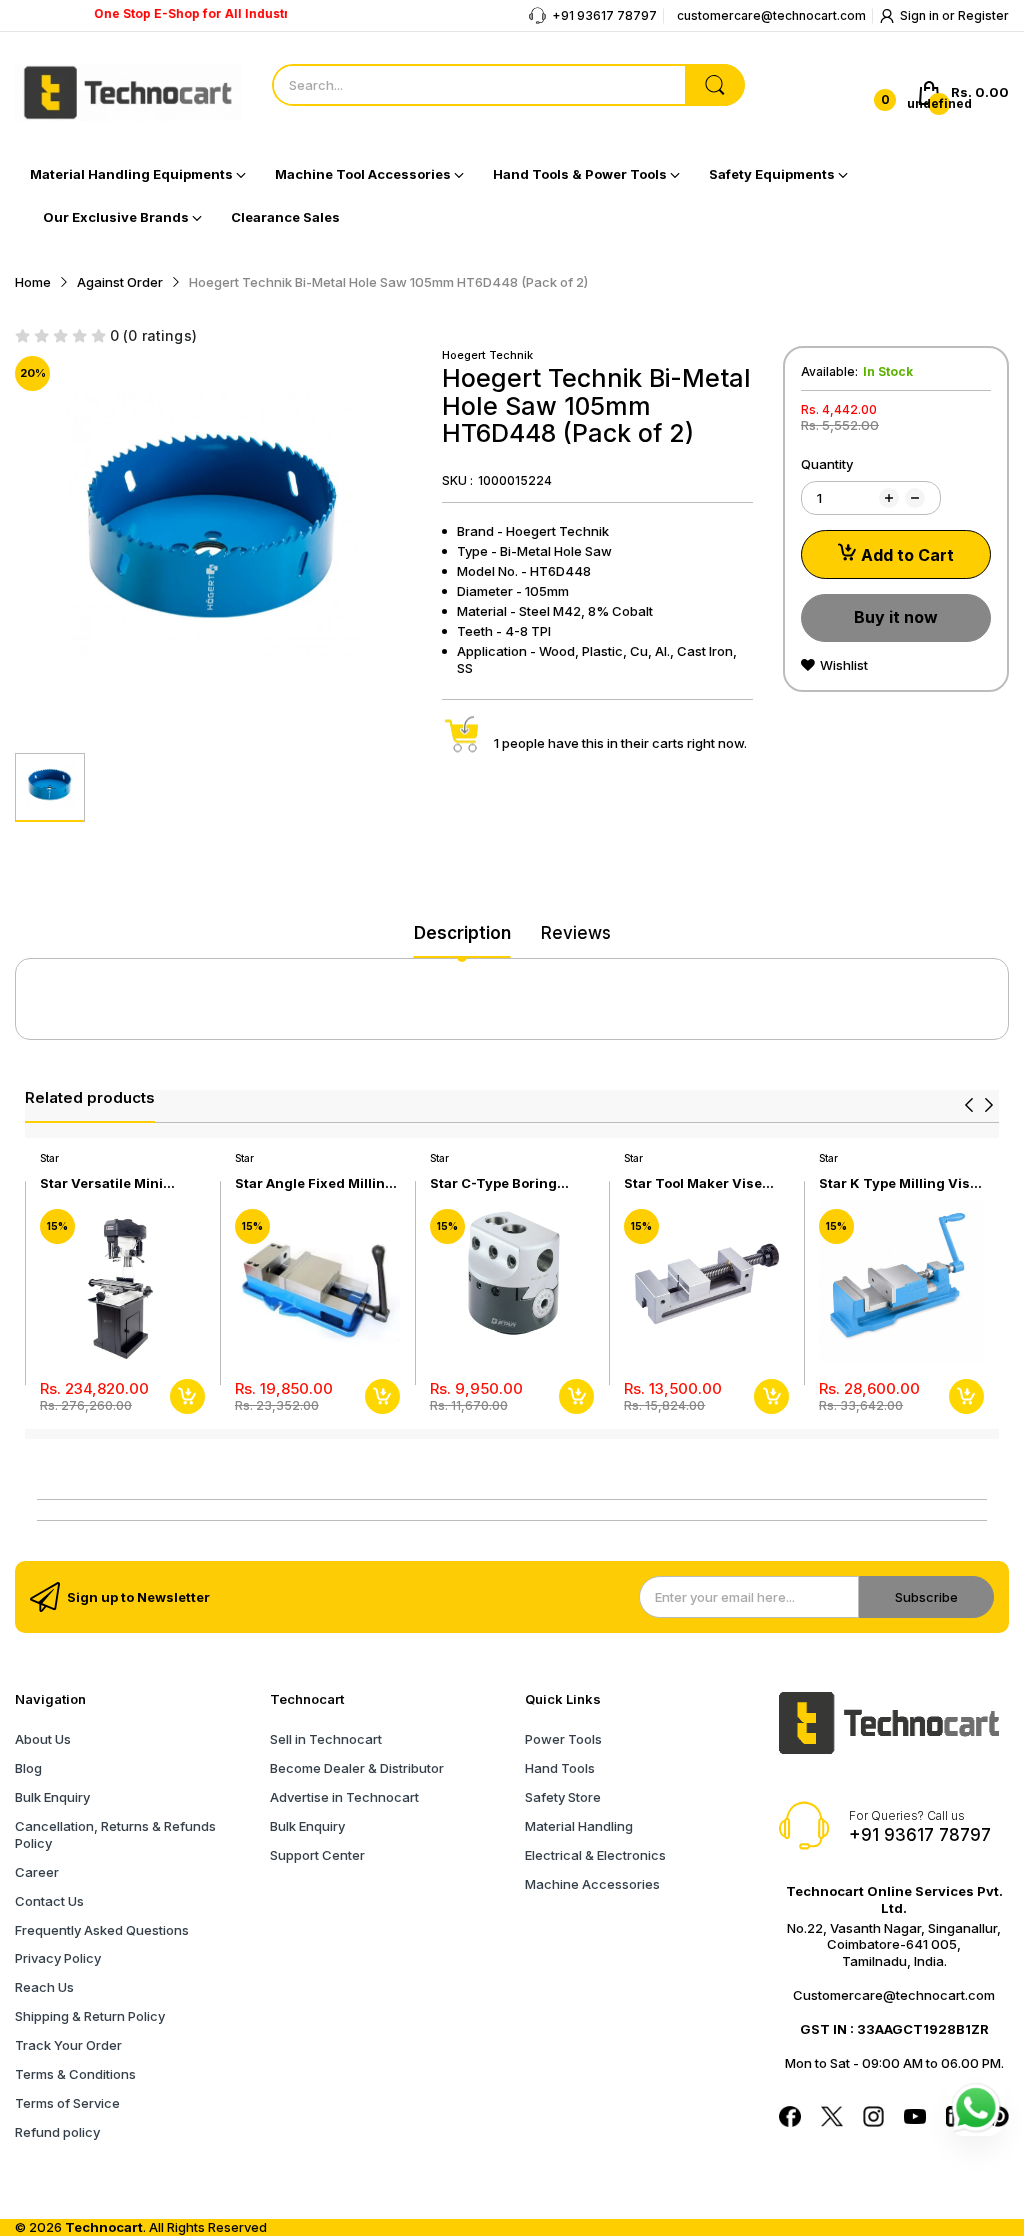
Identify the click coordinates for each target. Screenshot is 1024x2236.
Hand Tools (560, 1768)
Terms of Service (67, 2103)
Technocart (104, 2227)
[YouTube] (915, 2118)
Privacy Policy (58, 1958)
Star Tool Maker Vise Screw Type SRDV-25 (694, 1183)
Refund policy (57, 2132)
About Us (43, 1739)
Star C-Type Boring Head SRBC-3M (493, 1183)
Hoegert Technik (487, 355)
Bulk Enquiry (52, 1797)
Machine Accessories (592, 1884)
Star (49, 1158)
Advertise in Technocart (344, 1797)
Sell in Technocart (326, 1739)
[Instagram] (874, 2119)
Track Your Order (68, 2045)
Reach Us (44, 1987)
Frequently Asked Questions (102, 1930)
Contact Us (49, 1901)
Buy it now (896, 617)
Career (37, 1872)
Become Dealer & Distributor (357, 1768)
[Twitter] (832, 2119)
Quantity (827, 464)
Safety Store (563, 1797)
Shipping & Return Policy (90, 2016)
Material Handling (579, 1826)
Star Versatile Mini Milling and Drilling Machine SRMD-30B (107, 1183)
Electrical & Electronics (595, 1855)
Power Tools (563, 1739)
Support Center (317, 1855)
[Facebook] (790, 2119)
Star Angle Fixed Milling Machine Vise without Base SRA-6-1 (314, 1183)
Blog (28, 1768)
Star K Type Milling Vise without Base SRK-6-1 (898, 1183)
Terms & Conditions (75, 2074)
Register (983, 15)
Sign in (921, 15)
